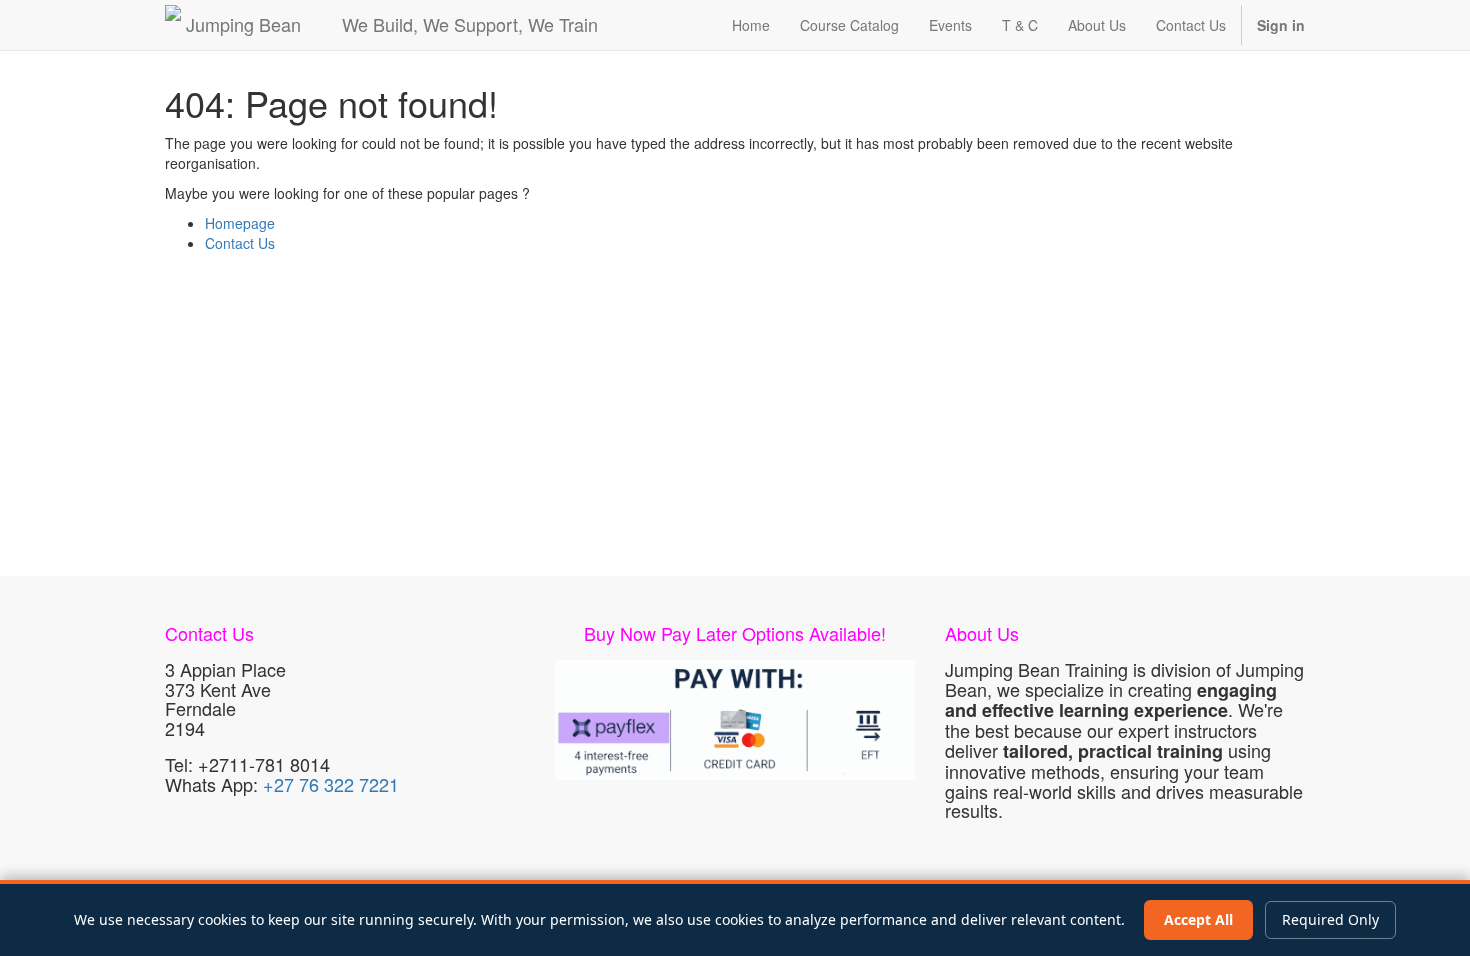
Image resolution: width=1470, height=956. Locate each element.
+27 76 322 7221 (331, 784)
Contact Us (240, 243)
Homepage (240, 223)
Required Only (1330, 919)
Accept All (1198, 919)
